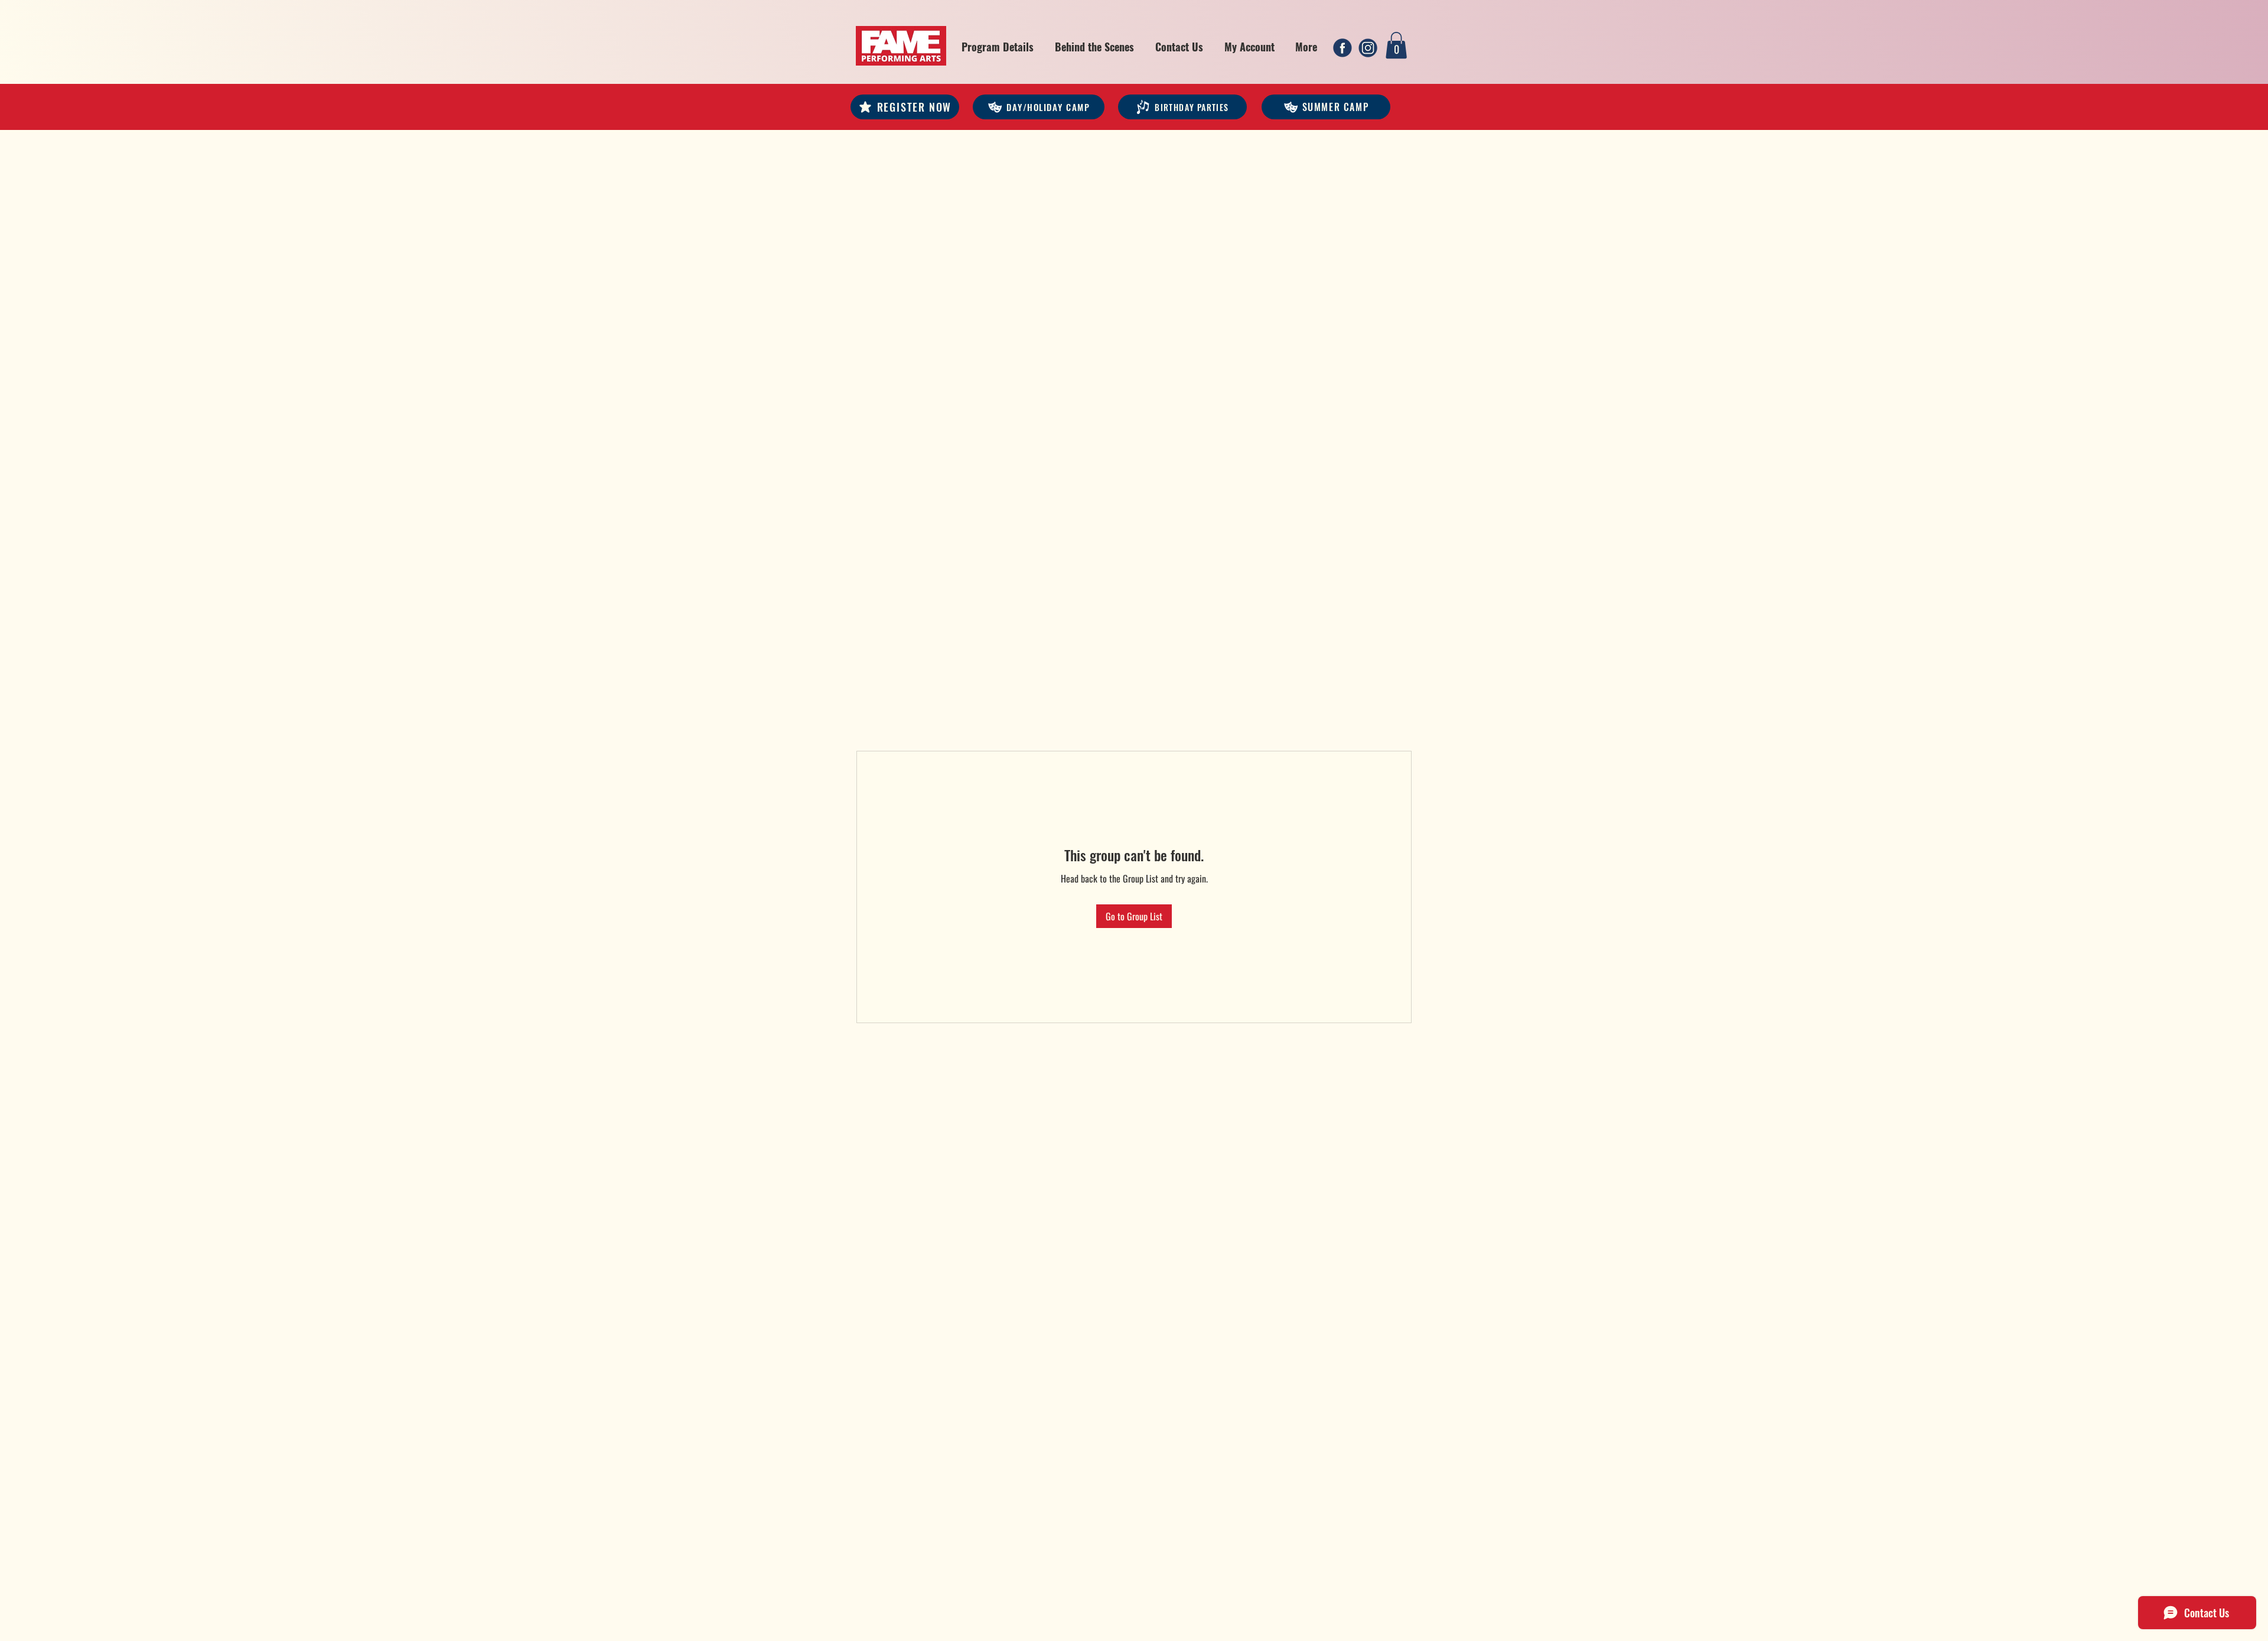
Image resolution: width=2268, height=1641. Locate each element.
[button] (998, 47)
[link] (1396, 45)
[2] (1368, 48)
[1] (1342, 48)
